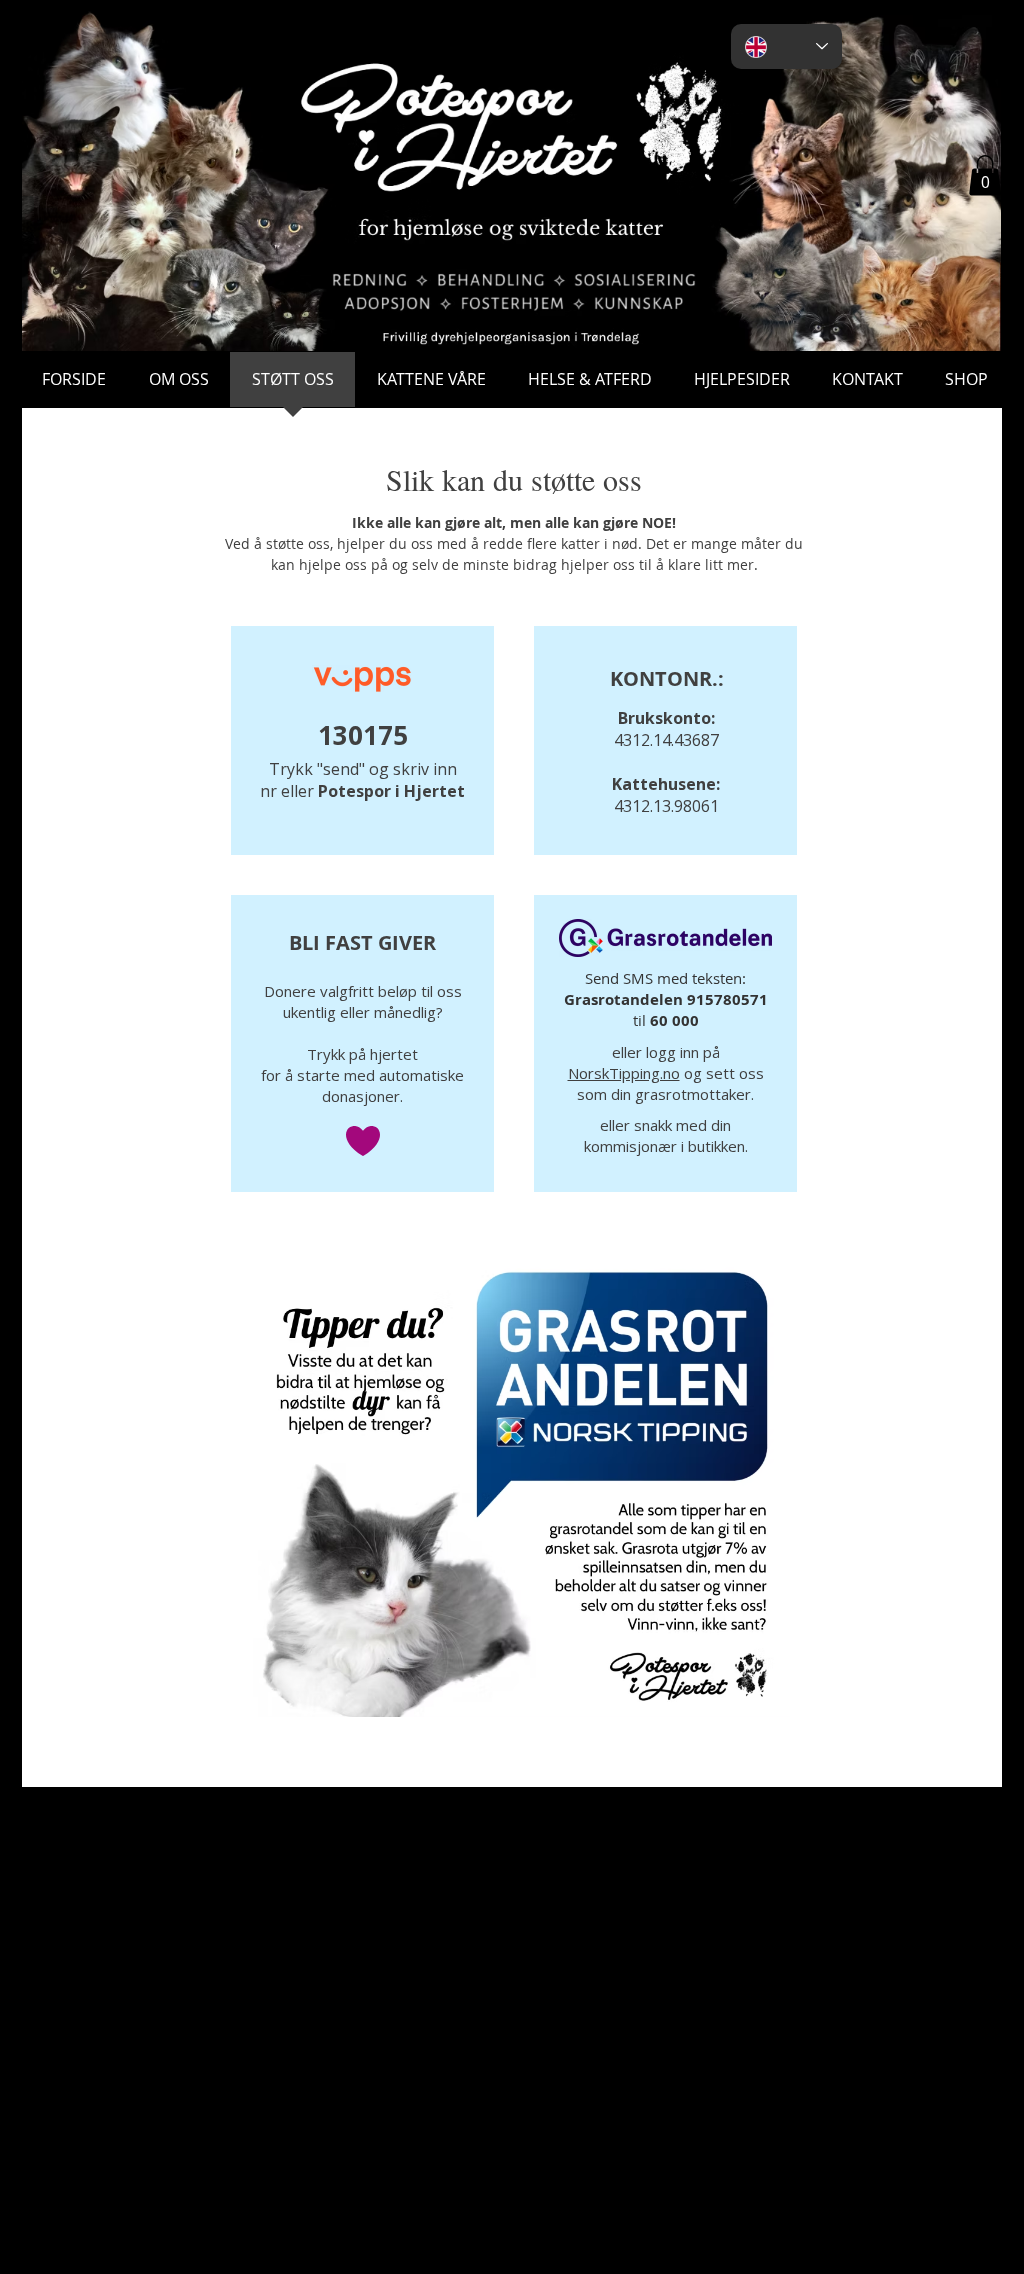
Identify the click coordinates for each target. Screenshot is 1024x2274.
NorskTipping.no (624, 1073)
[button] (985, 175)
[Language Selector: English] (786, 46)
